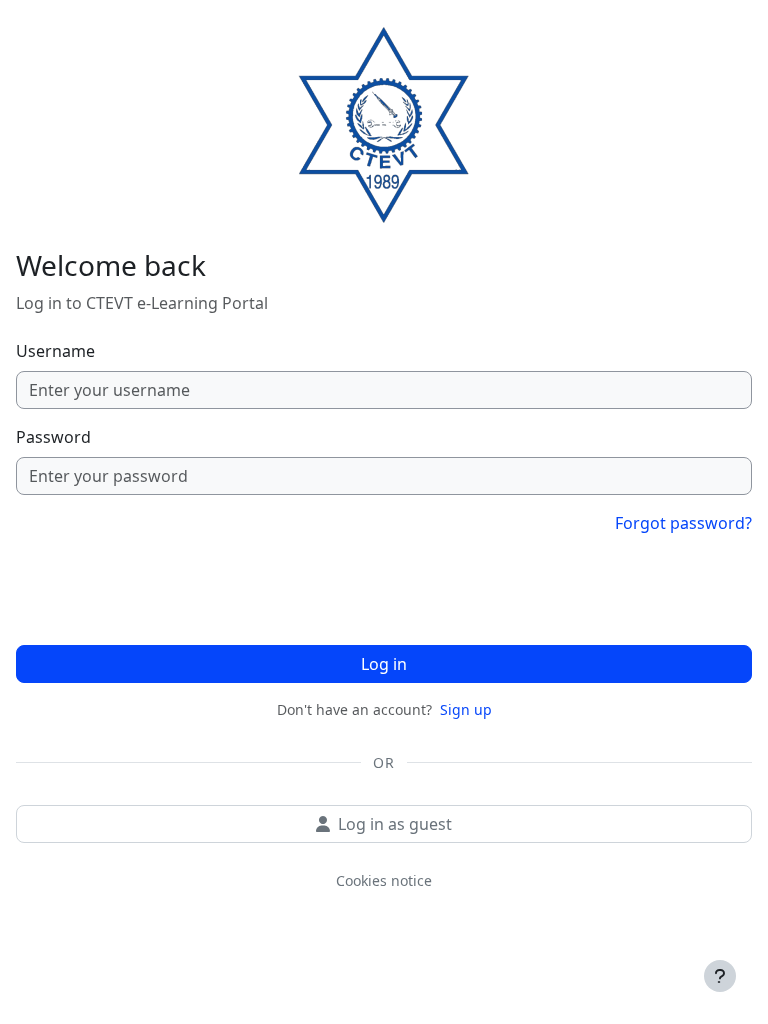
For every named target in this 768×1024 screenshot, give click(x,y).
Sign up (466, 709)
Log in (384, 664)
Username (55, 351)
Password (53, 437)
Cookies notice (384, 880)
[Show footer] (720, 976)
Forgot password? (683, 523)
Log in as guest (395, 824)
